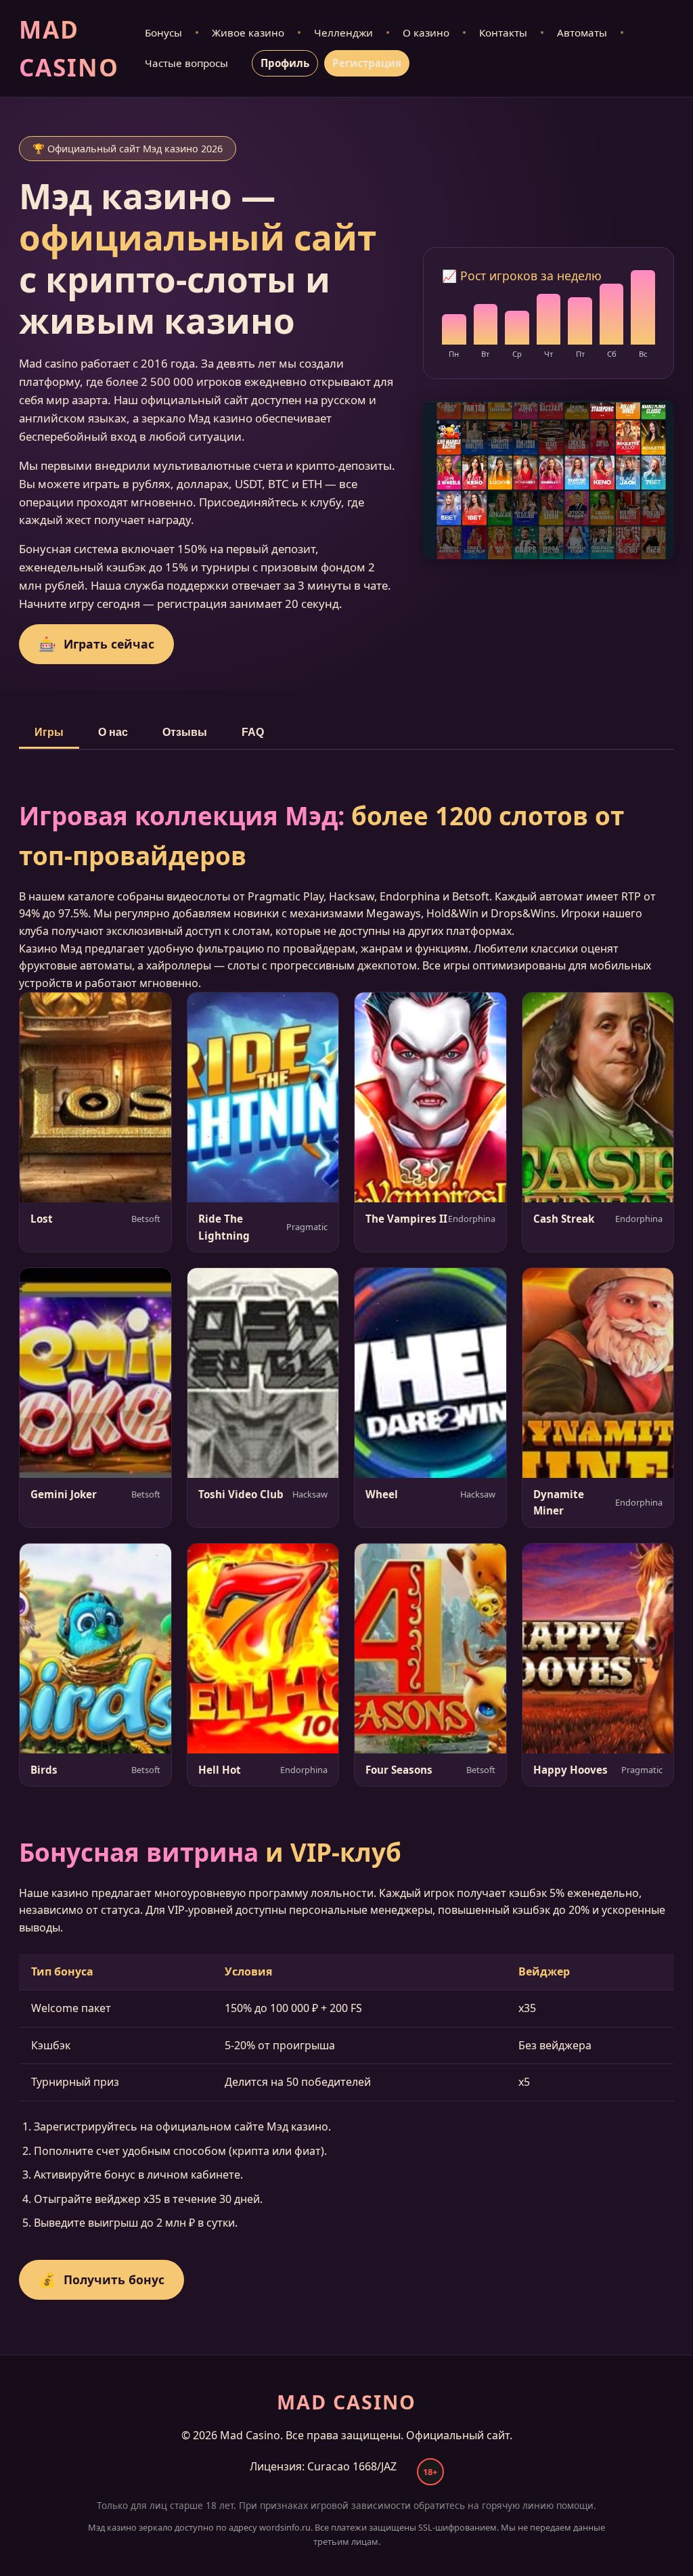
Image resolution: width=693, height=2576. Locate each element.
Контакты (503, 32)
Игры (49, 732)
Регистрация (367, 63)
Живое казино (248, 32)
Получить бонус (102, 2279)
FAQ (253, 732)
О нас (113, 732)
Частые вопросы (186, 63)
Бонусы (163, 32)
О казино (426, 32)
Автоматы (582, 32)
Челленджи (343, 32)
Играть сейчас (96, 644)
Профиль (285, 63)
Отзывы (185, 732)
